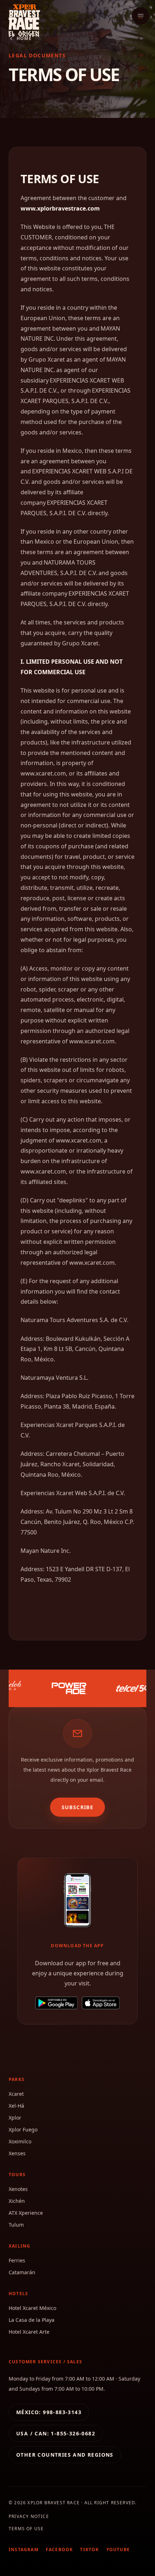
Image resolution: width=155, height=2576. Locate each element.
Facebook (59, 2550)
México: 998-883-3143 (49, 2412)
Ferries (17, 2260)
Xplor (15, 2118)
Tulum (16, 2225)
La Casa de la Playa (32, 2320)
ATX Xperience (26, 2213)
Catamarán (22, 2272)
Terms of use (26, 2529)
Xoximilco (20, 2141)
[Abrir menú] (141, 16)
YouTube (118, 2550)
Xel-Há (16, 2106)
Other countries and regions (65, 2455)
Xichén (17, 2201)
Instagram (24, 2550)
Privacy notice (29, 2516)
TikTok (89, 2550)
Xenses (17, 2153)
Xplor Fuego (23, 2129)
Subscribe (78, 1807)
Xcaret (16, 2094)
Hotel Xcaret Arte (29, 2332)
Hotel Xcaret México (32, 2308)
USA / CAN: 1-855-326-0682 (56, 2433)
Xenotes (18, 2189)
